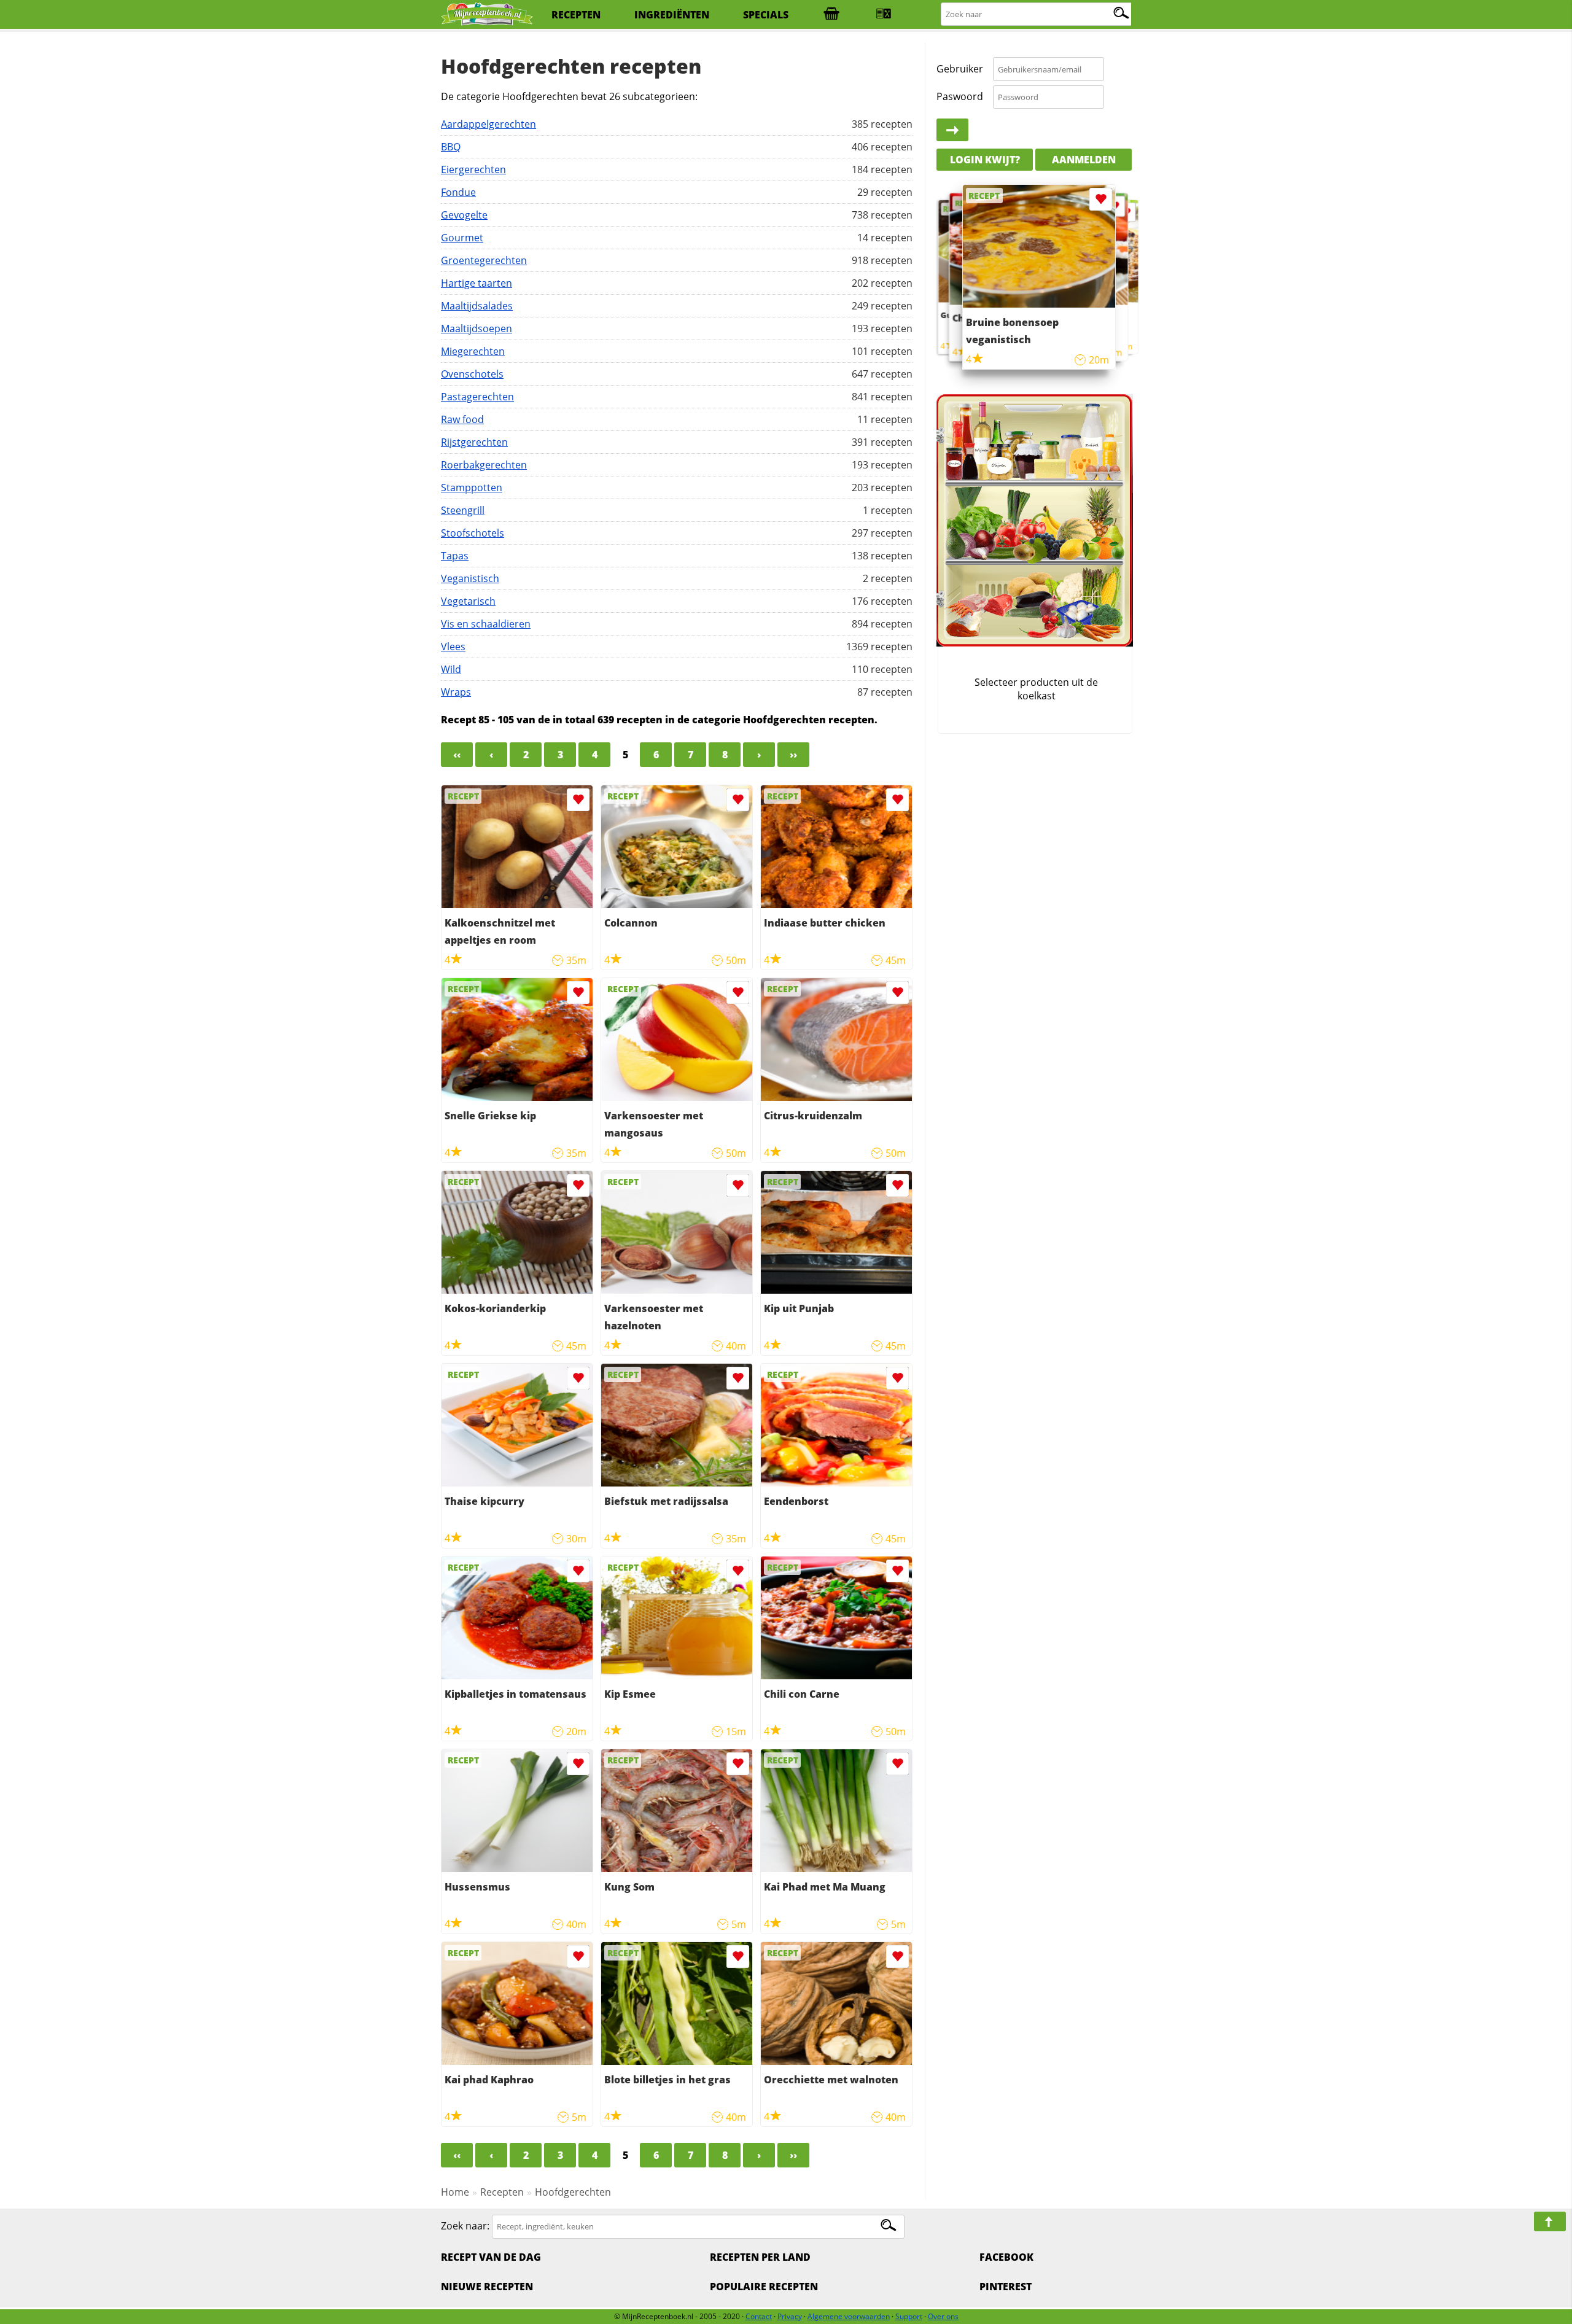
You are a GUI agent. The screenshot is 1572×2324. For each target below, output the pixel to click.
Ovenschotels (472, 374)
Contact (759, 2316)
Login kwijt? (985, 160)
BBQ (451, 147)
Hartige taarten (477, 283)
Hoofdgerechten (573, 2192)
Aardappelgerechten (488, 124)
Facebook (1006, 2257)
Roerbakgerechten (484, 465)
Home (455, 2192)
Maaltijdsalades (477, 306)
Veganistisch (470, 578)
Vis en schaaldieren (486, 624)
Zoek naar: (465, 2226)
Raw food (462, 419)
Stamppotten (472, 488)
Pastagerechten (477, 397)
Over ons (943, 2316)
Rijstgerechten (474, 442)
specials (766, 15)
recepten (576, 15)
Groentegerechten (484, 260)
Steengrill (463, 510)
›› (793, 755)
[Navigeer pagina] (1550, 2221)
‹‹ (457, 755)
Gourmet (462, 238)
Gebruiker (960, 69)
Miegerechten (473, 351)
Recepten (502, 2192)
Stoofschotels (473, 533)
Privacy (790, 2316)
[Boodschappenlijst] (831, 15)
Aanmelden (1084, 160)
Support (909, 2316)
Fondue (458, 192)
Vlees (453, 647)
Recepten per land (760, 2257)
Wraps (456, 692)
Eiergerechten (473, 169)
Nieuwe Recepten (487, 2287)
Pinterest (1006, 2287)
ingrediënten (672, 15)
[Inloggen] (952, 130)
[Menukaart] (884, 15)
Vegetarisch (468, 601)
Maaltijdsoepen (477, 328)
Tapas (455, 556)
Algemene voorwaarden (849, 2316)
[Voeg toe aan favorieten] (578, 800)
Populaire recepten (764, 2287)
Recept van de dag (491, 2257)
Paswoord (960, 96)
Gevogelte (464, 215)
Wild (451, 669)
